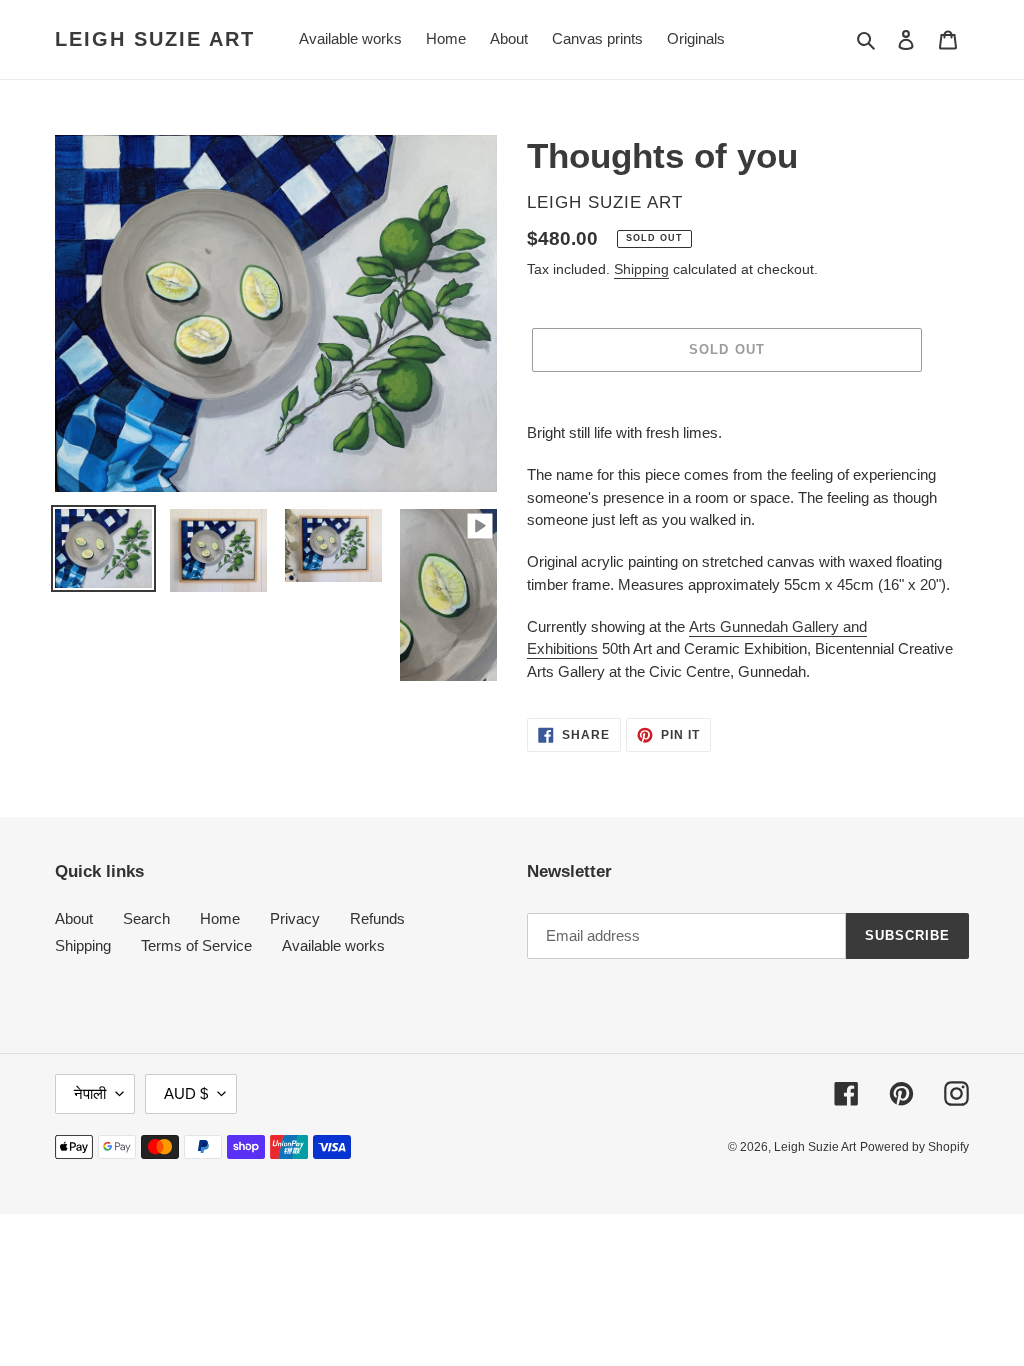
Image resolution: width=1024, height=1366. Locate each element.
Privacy (295, 918)
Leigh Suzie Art (155, 39)
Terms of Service (196, 945)
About (74, 918)
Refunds (377, 918)
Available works (333, 945)
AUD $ (186, 1093)
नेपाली (90, 1093)
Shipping (641, 269)
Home (220, 918)
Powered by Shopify (914, 1147)
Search (146, 918)
